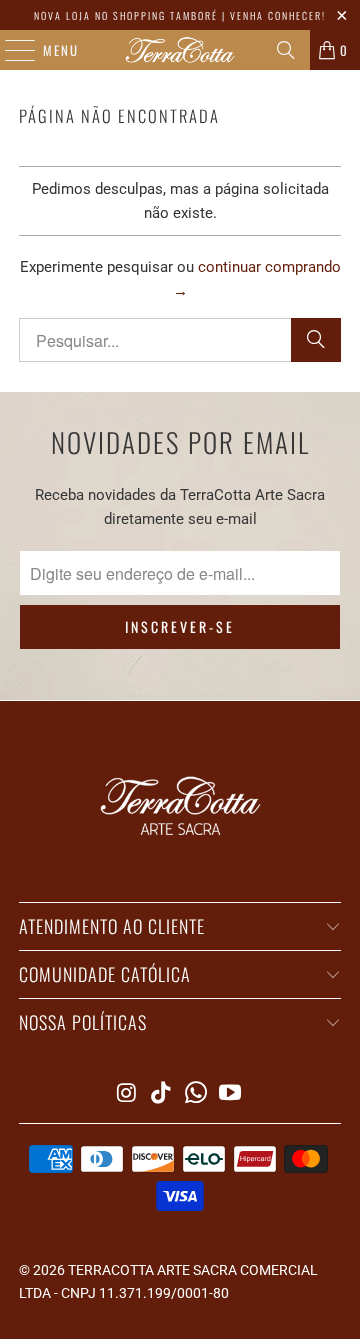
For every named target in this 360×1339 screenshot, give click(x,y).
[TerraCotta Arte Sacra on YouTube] (231, 1094)
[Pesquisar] (286, 50)
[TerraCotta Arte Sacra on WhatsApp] (197, 1094)
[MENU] (10, 50)
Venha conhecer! (278, 15)
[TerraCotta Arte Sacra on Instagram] (127, 1094)
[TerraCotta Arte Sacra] (180, 50)
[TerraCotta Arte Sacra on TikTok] (162, 1094)
